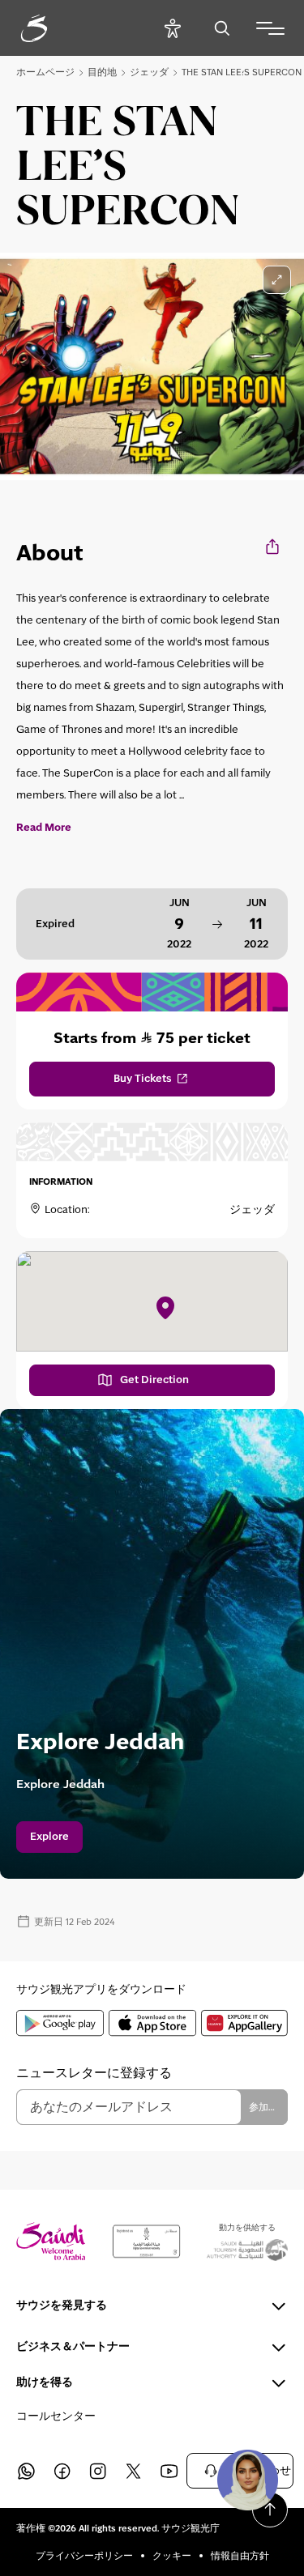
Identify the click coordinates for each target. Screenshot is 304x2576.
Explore (49, 1837)
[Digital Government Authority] (147, 2242)
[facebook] (62, 2471)
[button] (247, 2480)
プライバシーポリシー (84, 2556)
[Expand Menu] (270, 28)
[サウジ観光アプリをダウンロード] (60, 2023)
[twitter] (133, 2471)
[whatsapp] (26, 2471)
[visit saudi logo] (52, 28)
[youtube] (169, 2471)
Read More (44, 828)
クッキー (172, 2556)
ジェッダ (149, 72)
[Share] (274, 546)
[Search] (222, 28)
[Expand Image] (277, 280)
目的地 (102, 72)
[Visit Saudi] (51, 2241)
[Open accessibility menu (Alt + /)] (172, 28)
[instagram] (97, 2471)
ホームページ (45, 72)
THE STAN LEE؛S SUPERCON (242, 72)
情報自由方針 (240, 2556)
